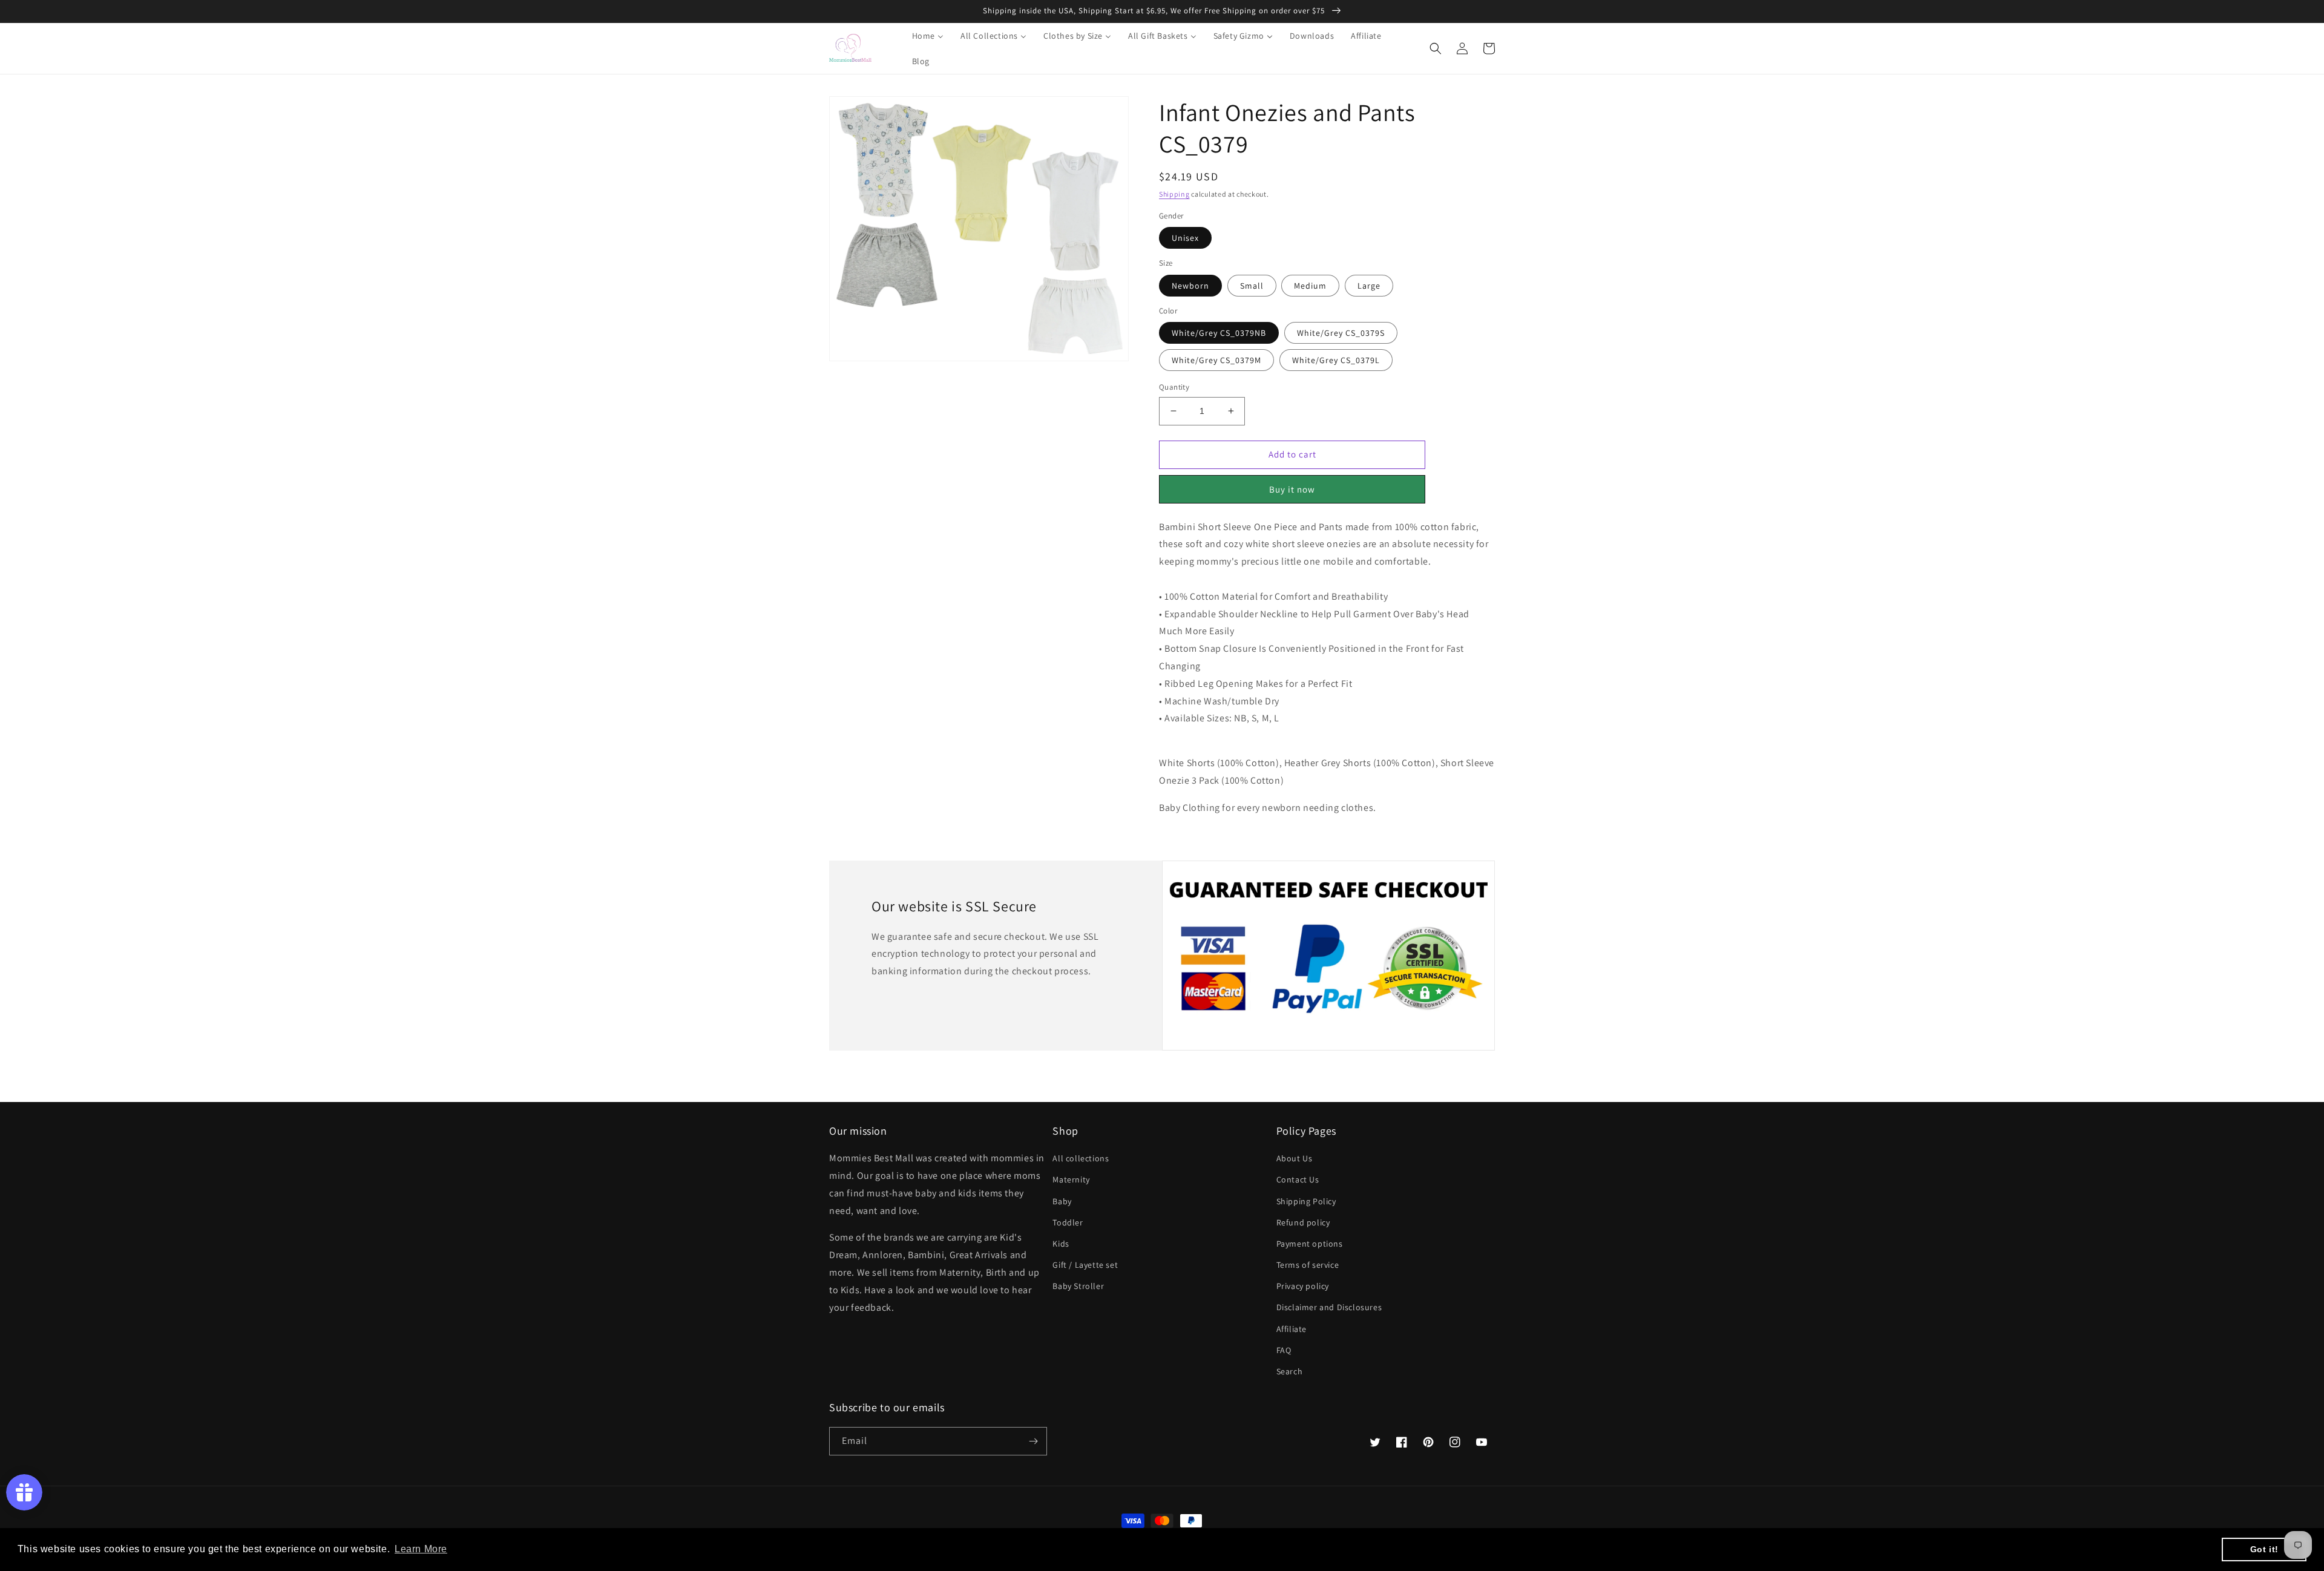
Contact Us (1298, 1179)
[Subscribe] (1033, 1441)
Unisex (1185, 238)
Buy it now (1292, 489)
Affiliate (1292, 1329)
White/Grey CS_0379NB (1219, 333)
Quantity (1174, 387)
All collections (1081, 1158)
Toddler (1068, 1222)
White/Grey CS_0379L (1336, 360)
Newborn (1190, 286)
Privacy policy (1303, 1286)
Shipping (1174, 194)
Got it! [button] (2264, 1549)
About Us (1295, 1158)
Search (1290, 1371)
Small (1252, 286)
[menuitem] (920, 36)
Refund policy (1303, 1222)
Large (1369, 286)
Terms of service (1308, 1265)
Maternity (1071, 1179)
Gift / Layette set (1085, 1265)
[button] (1436, 48)
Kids (1061, 1244)
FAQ (1284, 1350)
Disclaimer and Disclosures (1329, 1307)
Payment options (1310, 1244)
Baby (1062, 1201)
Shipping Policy (1306, 1201)
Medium (1310, 286)
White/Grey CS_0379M (1216, 360)
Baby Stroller (1078, 1286)
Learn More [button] (421, 1549)
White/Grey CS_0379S (1341, 333)
